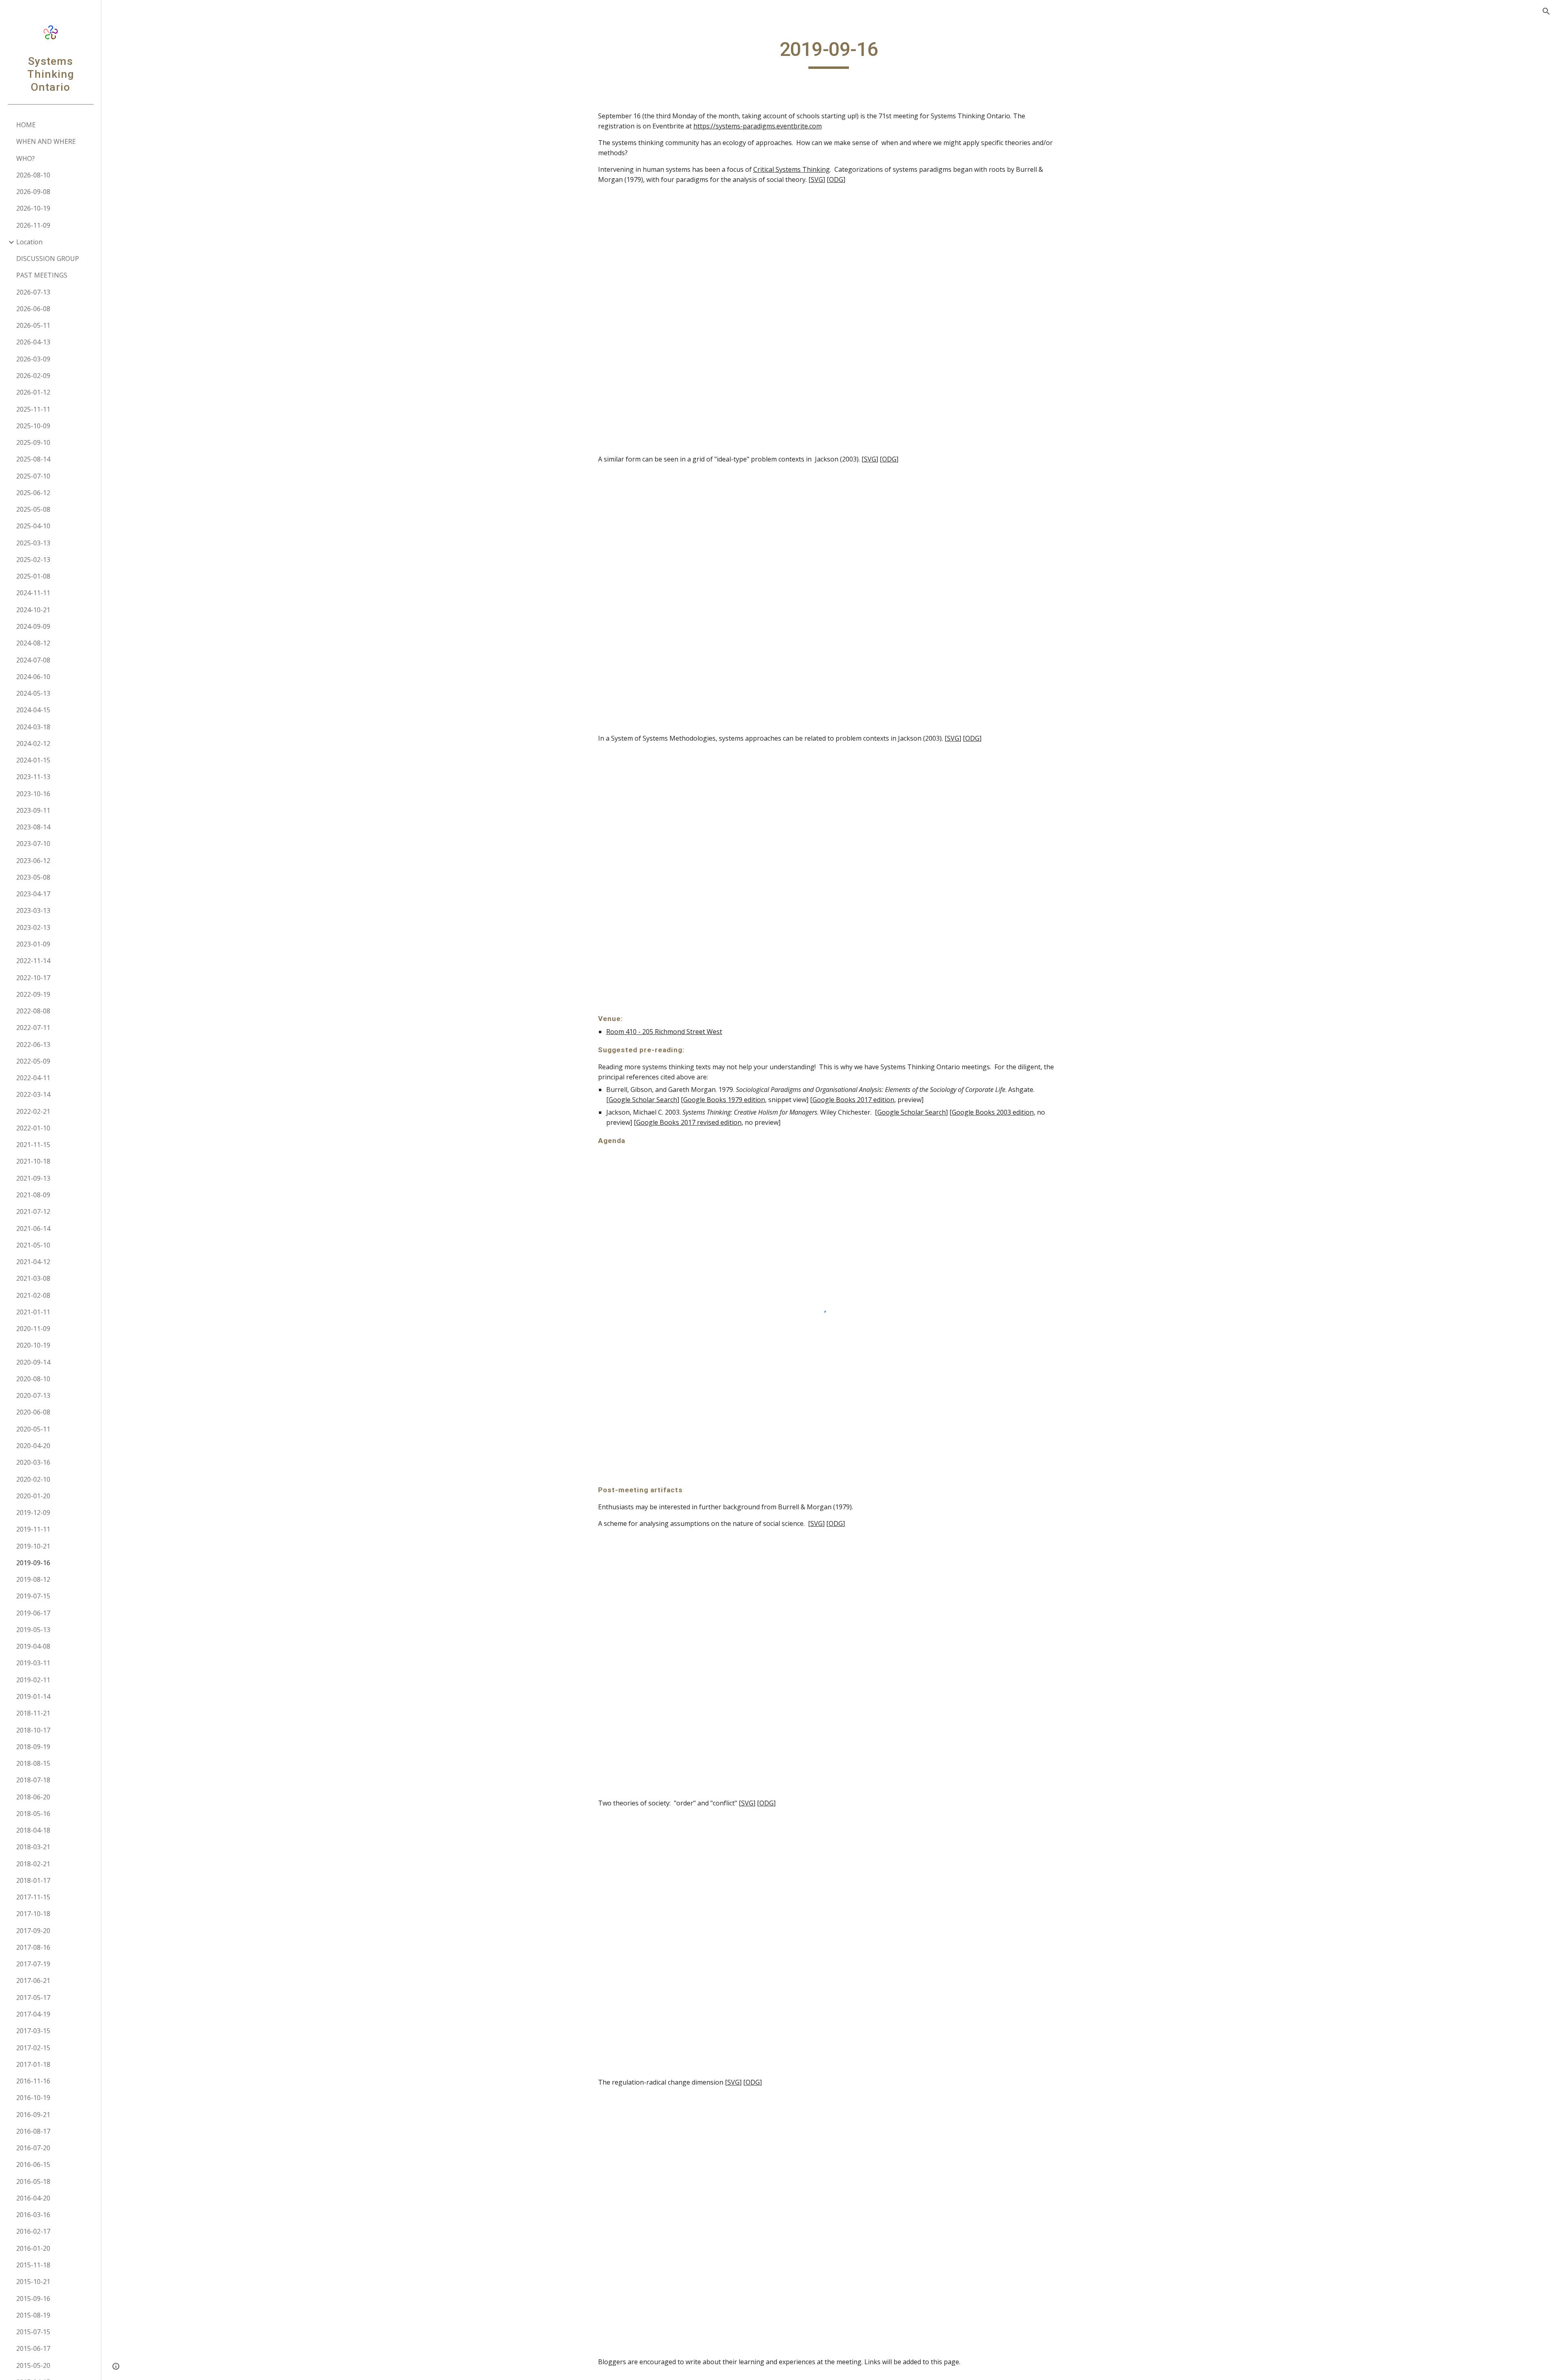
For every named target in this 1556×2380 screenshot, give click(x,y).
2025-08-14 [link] (33, 459)
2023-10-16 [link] (33, 794)
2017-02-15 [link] (33, 2048)
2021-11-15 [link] (33, 1145)
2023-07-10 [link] (33, 844)
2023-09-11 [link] (33, 810)
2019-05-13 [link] (33, 1630)
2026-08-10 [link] (33, 175)
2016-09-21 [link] (33, 2115)
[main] (829, 53)
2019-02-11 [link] (33, 1680)
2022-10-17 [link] (33, 978)
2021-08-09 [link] (33, 1195)
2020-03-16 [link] (33, 1462)
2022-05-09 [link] (33, 1061)
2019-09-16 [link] (33, 1563)
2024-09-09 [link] (33, 626)
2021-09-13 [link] (33, 1178)
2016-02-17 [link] (33, 2231)
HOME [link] (26, 125)
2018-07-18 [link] (33, 1780)
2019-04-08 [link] (33, 1646)
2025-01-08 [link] (33, 576)
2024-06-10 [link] (33, 677)
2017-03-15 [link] (33, 2031)
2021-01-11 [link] (33, 1312)
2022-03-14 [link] (33, 1094)
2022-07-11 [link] (33, 1028)
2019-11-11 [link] (33, 1529)
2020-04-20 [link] (33, 1446)
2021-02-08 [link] (33, 1295)
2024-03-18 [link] (33, 727)
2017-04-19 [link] (33, 2014)
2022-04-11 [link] (33, 1078)
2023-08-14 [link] (33, 827)
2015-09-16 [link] (33, 2299)
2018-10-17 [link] (33, 1730)
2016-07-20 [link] (33, 2148)
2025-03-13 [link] (33, 543)
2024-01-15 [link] (33, 760)
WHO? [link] (26, 158)
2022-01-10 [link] (33, 1128)
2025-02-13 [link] (33, 560)
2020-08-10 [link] (33, 1379)
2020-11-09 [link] (33, 1329)
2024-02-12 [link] (33, 743)
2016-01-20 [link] (33, 2248)
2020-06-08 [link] (33, 1412)
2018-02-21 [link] (33, 1864)
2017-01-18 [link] (33, 2064)
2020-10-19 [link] (33, 1345)
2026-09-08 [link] (33, 192)
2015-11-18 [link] (33, 2265)
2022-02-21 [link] (33, 1111)
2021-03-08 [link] (33, 1278)
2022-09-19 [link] (33, 994)
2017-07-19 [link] (33, 1964)
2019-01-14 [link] (33, 1696)
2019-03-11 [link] (33, 1663)
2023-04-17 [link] (33, 894)
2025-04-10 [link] (33, 526)
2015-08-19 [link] (33, 2315)
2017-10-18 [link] (33, 1914)
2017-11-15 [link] (33, 1897)
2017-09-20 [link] (33, 1931)
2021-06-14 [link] (33, 1228)
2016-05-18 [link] (33, 2181)
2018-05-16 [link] (33, 1814)
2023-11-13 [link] (33, 777)
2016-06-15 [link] (33, 2164)
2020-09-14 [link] (33, 1362)
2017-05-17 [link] (33, 1998)
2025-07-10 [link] (33, 476)
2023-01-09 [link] (33, 944)
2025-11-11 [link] (33, 409)
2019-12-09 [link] (33, 1513)
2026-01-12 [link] (33, 392)
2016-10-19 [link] (33, 2098)
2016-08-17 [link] (33, 2131)
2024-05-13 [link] (33, 693)
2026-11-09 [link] (33, 225)
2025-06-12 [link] (33, 493)
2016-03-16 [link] (33, 2215)
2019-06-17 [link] (33, 1613)
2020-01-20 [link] (33, 1496)
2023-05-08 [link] (33, 877)
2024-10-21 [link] (33, 610)
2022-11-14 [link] (33, 961)
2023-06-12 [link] (33, 861)
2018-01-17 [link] (33, 1880)
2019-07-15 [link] (33, 1596)
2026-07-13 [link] (33, 292)
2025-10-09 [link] (33, 426)
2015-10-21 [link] (33, 2282)
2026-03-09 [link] (33, 359)
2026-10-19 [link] (33, 208)
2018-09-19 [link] (33, 1747)
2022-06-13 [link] (33, 1045)
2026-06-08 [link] (33, 309)
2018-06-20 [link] (33, 1797)
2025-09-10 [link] (33, 442)
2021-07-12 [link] (33, 1211)
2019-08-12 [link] (33, 1579)
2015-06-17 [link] (33, 2348)
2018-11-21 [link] (33, 1713)
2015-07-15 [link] (33, 2332)
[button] (1546, 11)
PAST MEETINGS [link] (42, 275)
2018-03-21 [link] (33, 1847)
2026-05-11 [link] (33, 325)
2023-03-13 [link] (33, 910)
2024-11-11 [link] (33, 593)
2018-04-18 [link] (33, 1830)
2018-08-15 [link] (33, 1763)
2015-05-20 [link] (33, 2365)
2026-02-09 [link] (33, 376)
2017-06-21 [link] (33, 1980)
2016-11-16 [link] (33, 2081)
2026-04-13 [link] (33, 342)
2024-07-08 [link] (33, 660)
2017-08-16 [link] (33, 1947)
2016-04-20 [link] (33, 2198)
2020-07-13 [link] (33, 1395)
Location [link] (29, 242)
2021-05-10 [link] (33, 1245)
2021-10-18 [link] (33, 1161)
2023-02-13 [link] (33, 927)
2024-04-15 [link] (33, 710)
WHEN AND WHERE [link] (46, 141)
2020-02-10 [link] (33, 1479)
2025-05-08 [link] (33, 509)
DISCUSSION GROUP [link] (48, 259)
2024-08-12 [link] (33, 643)
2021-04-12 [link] (33, 1262)
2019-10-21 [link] (33, 1546)
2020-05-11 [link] (33, 1429)
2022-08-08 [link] (33, 1011)
